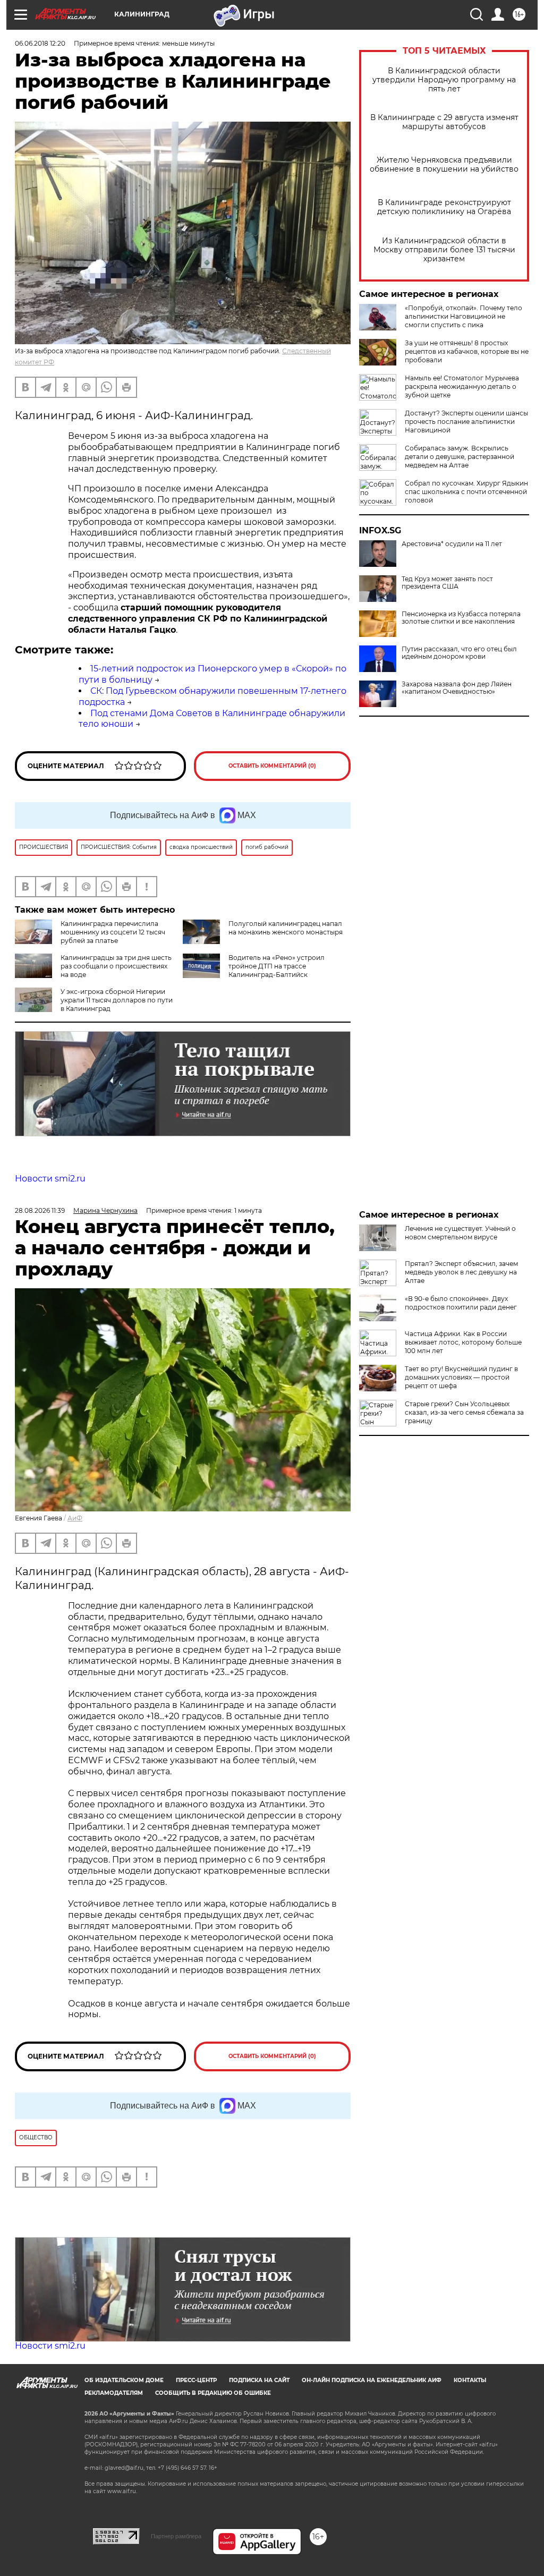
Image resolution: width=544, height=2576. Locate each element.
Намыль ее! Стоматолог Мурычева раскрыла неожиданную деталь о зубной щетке (462, 386)
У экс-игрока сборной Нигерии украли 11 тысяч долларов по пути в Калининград (117, 1000)
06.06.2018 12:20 (40, 43)
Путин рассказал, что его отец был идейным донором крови (459, 653)
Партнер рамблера (176, 2536)
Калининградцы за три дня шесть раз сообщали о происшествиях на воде (116, 966)
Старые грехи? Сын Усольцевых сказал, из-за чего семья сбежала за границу (464, 1412)
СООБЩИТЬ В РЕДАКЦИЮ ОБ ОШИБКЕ (213, 2393)
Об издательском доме (124, 2380)
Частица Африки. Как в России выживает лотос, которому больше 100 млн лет (463, 1342)
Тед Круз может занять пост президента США (447, 583)
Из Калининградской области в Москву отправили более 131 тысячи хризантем (444, 250)
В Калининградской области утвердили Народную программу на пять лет (444, 80)
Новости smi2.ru (50, 1179)
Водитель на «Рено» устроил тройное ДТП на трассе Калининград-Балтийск (277, 966)
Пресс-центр (196, 2380)
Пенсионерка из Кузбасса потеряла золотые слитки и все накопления (461, 618)
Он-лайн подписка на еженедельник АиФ (372, 2380)
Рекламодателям (114, 2393)
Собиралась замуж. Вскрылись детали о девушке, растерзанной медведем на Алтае (460, 457)
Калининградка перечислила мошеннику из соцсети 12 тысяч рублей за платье (113, 932)
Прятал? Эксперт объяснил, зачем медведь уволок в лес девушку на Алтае (461, 1272)
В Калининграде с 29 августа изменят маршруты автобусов (444, 122)
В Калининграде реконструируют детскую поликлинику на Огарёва (444, 207)
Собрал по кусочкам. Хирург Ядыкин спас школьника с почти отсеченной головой (466, 492)
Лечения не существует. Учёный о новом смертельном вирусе (460, 1233)
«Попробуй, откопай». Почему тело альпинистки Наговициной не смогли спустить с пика (464, 316)
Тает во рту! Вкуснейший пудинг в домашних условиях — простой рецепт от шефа (461, 1377)
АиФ (75, 1518)
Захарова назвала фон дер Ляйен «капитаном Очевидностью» (457, 688)
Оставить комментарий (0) (272, 766)
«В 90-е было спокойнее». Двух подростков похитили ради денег (461, 1303)
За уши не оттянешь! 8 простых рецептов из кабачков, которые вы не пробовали (467, 351)
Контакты (470, 2380)
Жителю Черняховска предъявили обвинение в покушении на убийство (444, 165)
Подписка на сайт (259, 2380)
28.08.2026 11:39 (40, 1210)
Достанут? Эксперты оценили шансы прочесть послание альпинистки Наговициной (466, 422)
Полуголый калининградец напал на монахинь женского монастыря (286, 928)
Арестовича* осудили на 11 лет (452, 544)
